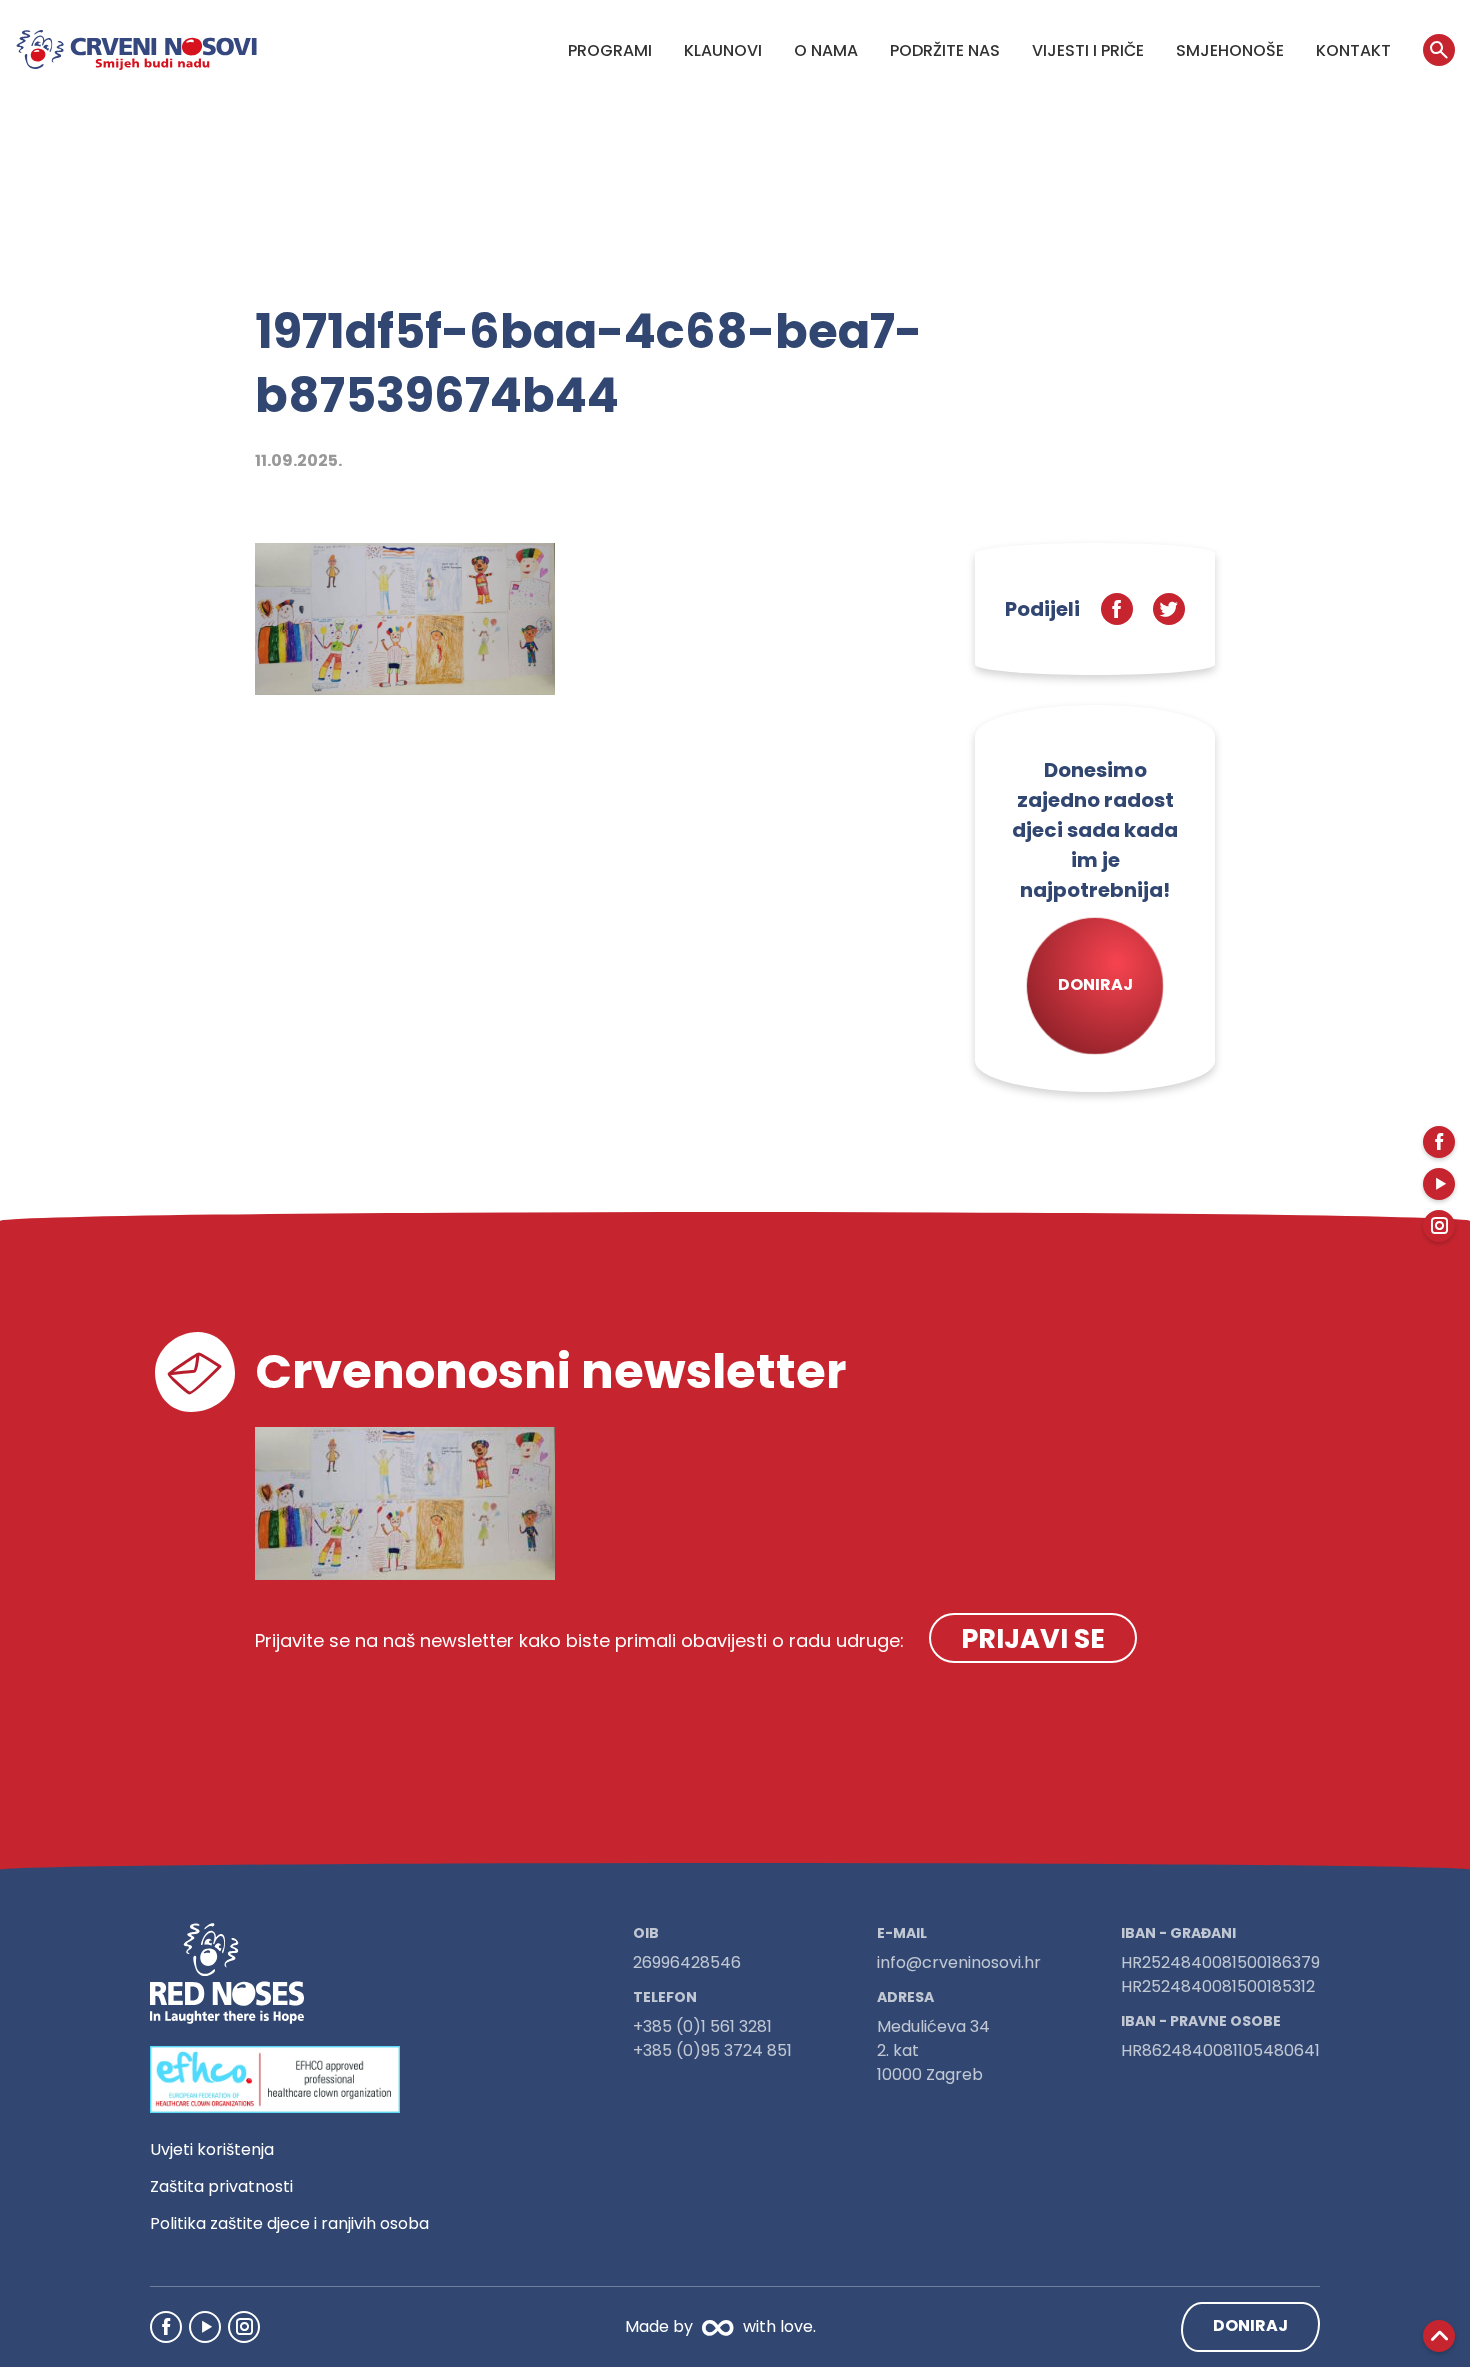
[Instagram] (244, 2327)
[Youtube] (205, 2327)
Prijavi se (1033, 1638)
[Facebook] (166, 2327)
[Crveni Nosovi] (136, 50)
